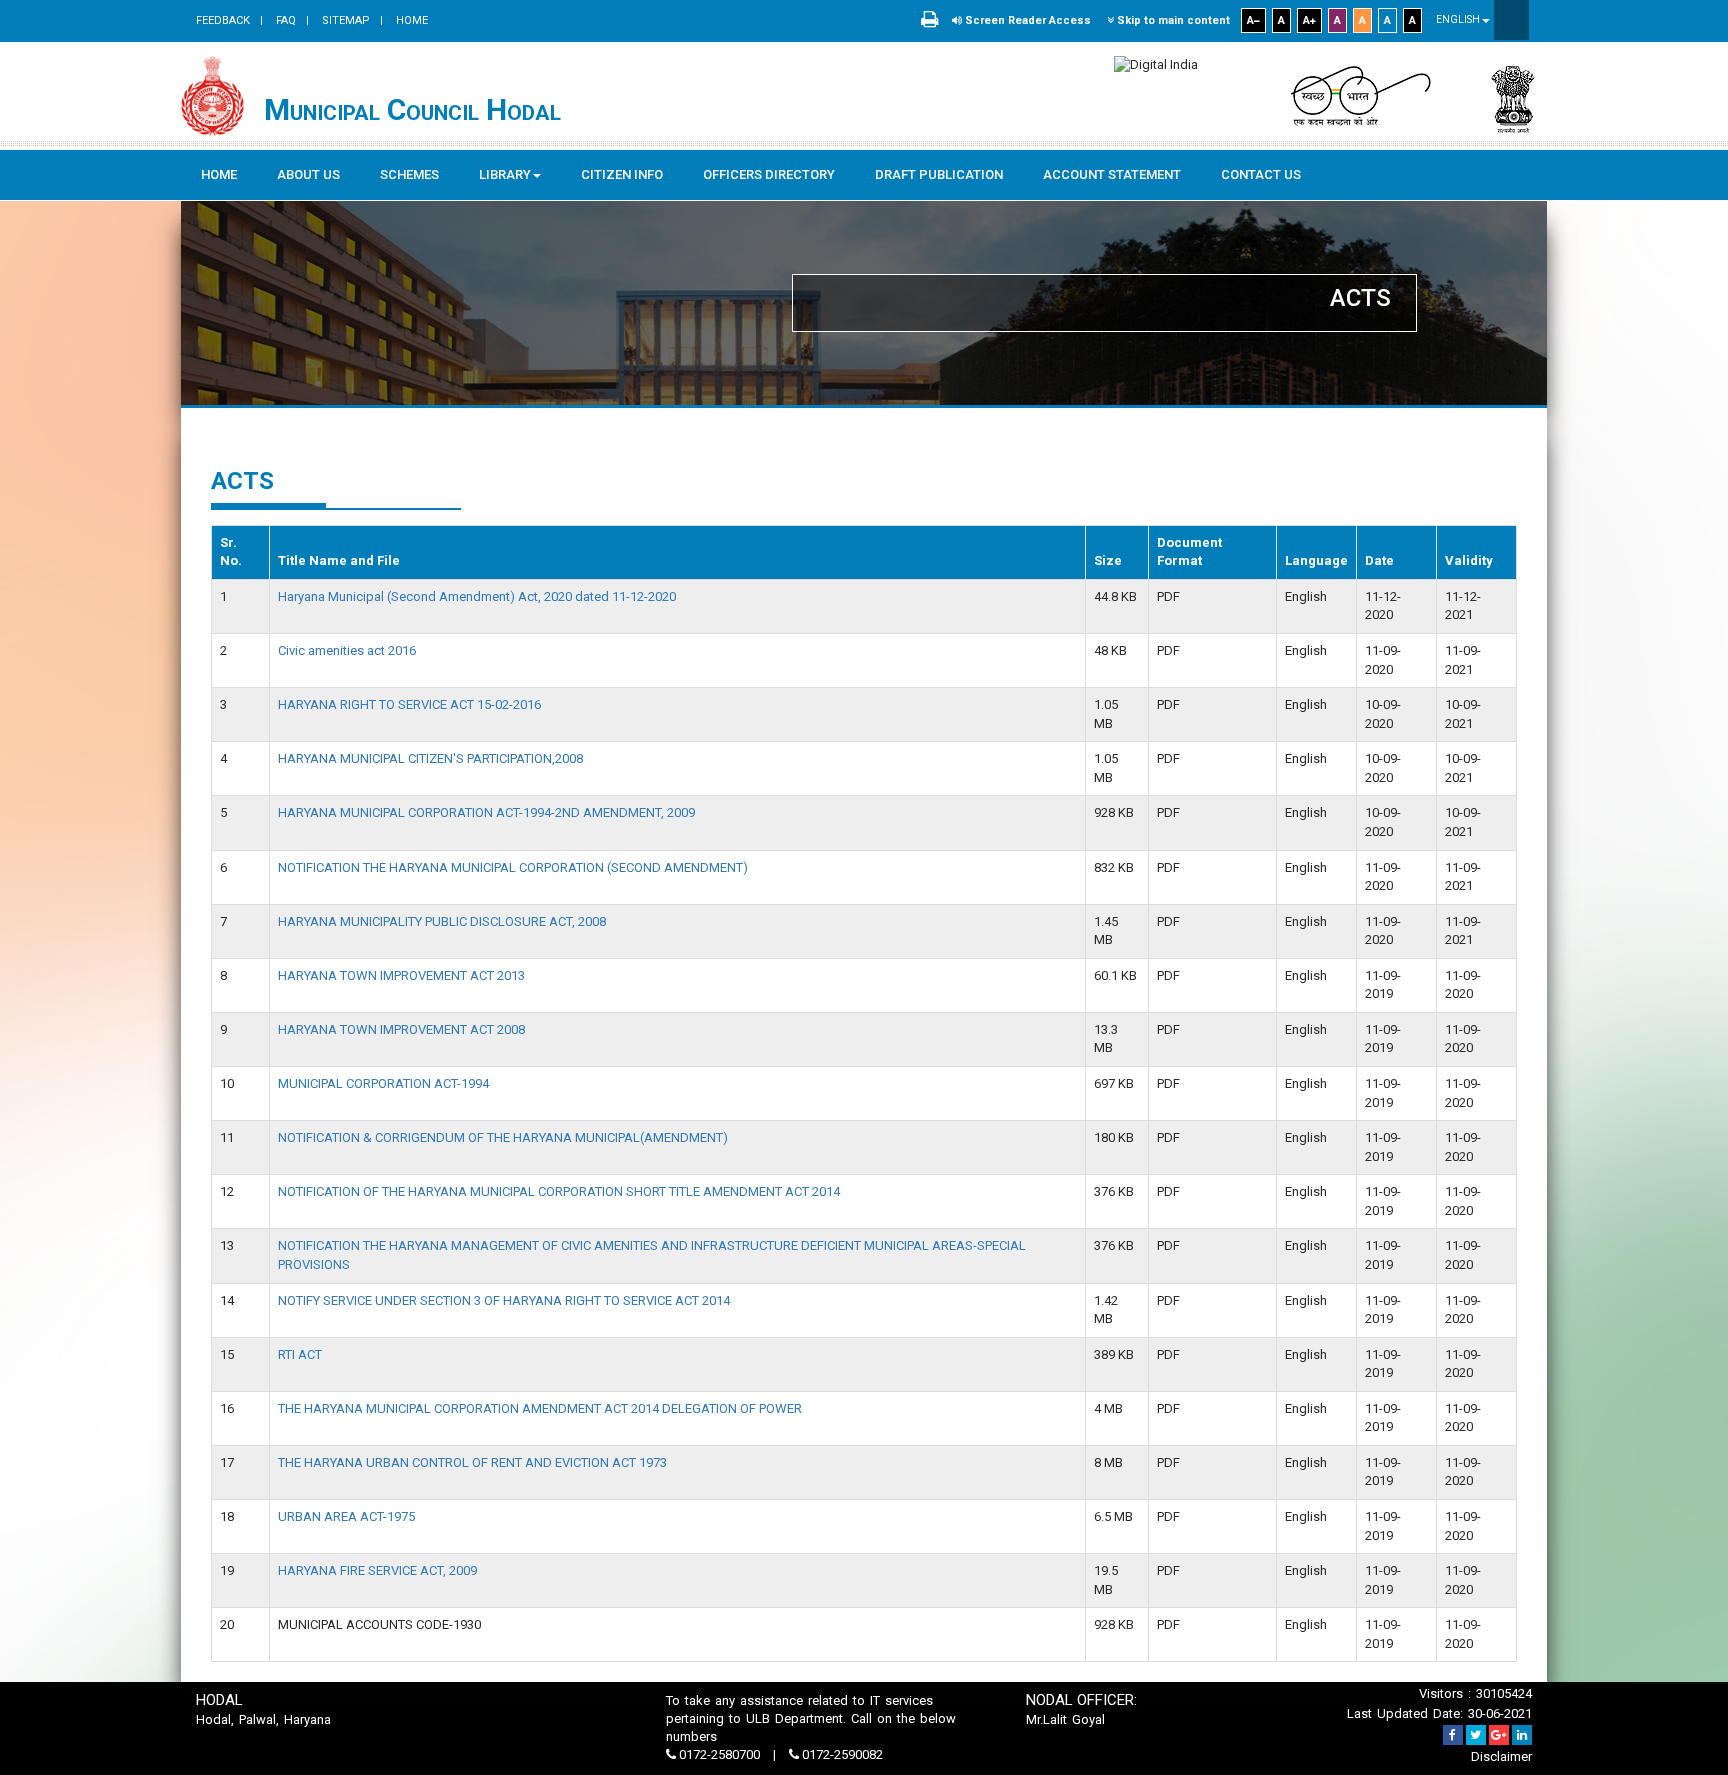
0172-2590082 (841, 1754)
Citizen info (622, 174)
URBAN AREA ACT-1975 (346, 1516)
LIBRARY (505, 174)
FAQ (284, 20)
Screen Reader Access (1026, 20)
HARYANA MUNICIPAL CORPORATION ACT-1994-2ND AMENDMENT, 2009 (486, 812)
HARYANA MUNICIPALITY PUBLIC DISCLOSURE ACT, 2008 (442, 921)
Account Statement (1112, 174)
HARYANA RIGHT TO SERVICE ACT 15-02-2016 (409, 704)
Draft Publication (939, 174)
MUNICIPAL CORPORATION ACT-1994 (383, 1083)
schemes (409, 174)
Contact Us (1261, 174)
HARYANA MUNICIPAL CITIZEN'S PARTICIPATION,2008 (430, 758)
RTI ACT (300, 1354)
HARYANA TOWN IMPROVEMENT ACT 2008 (401, 1029)
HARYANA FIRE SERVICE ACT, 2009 (377, 1570)
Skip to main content (1172, 20)
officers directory (769, 174)
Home (410, 20)
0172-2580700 (719, 1754)
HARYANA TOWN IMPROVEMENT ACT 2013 (401, 975)
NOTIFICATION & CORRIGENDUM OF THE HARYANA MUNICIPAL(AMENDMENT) (503, 1137)
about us (308, 174)
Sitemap (344, 20)
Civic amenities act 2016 (347, 650)
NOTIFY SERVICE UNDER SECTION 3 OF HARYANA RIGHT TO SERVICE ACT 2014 (504, 1300)
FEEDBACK (223, 20)
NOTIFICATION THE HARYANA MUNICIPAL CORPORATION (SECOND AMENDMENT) (513, 867)
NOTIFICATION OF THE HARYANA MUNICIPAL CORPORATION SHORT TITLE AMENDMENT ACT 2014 (559, 1191)
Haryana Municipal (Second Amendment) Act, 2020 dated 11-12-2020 (477, 596)
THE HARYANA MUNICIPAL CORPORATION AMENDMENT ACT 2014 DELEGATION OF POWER (540, 1408)
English (1459, 19)
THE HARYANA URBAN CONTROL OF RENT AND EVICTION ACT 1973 (472, 1462)
